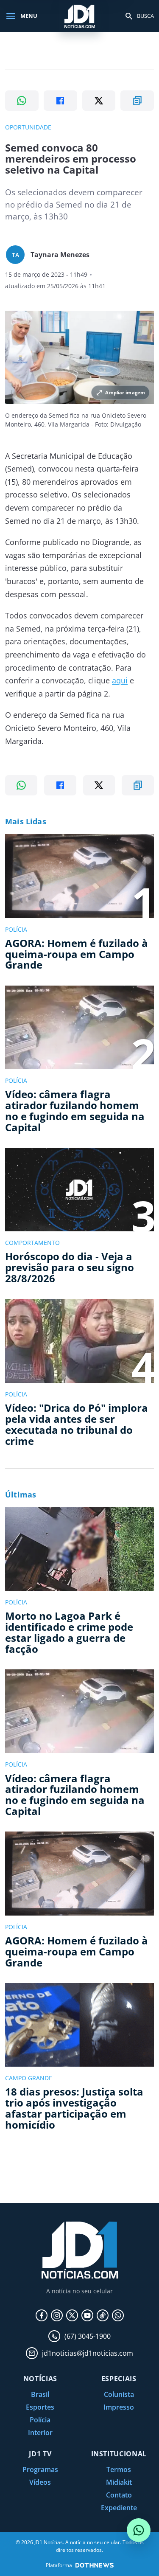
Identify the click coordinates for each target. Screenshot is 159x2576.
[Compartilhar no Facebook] (60, 101)
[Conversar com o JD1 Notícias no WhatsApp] (139, 2530)
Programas (40, 2469)
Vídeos (40, 2482)
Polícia (40, 2420)
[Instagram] (57, 2315)
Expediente (119, 2508)
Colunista (119, 2394)
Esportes (40, 2407)
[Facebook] (42, 2315)
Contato (119, 2495)
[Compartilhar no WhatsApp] (22, 101)
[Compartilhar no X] (99, 101)
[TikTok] (103, 2315)
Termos (119, 2469)
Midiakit (119, 2482)
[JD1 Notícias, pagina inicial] (80, 16)
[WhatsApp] (118, 2315)
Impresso (119, 2407)
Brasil (40, 2394)
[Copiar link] (137, 101)
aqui (120, 680)
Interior (40, 2433)
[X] (72, 2315)
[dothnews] (95, 2565)
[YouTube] (87, 2315)
